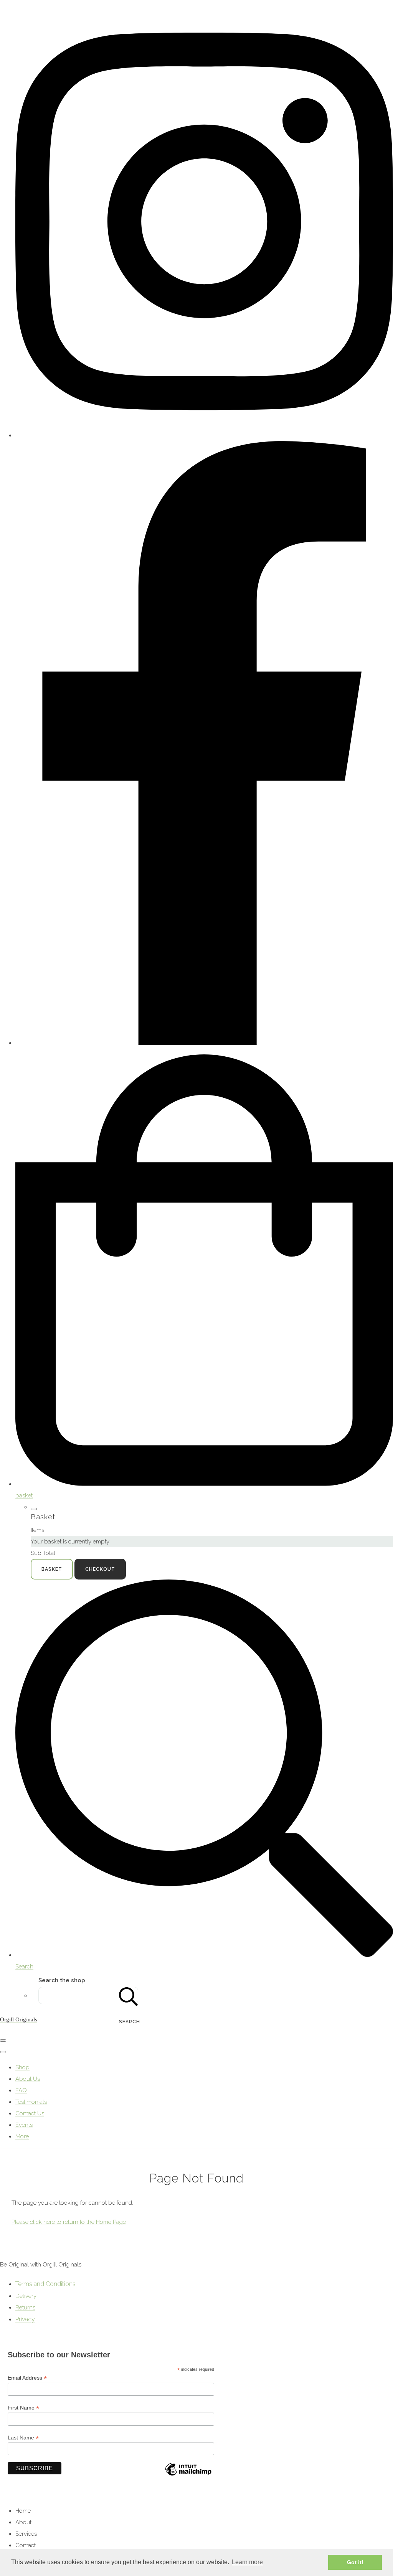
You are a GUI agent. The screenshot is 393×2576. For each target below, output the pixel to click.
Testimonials (31, 2102)
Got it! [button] (355, 2562)
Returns (25, 2308)
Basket (52, 1569)
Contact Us (30, 2113)
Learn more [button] (247, 2562)
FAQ (21, 2090)
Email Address (27, 2378)
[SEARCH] (129, 1995)
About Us (28, 2079)
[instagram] (204, 435)
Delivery (26, 2296)
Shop (22, 2067)
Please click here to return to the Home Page (69, 2222)
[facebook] (204, 1043)
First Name (23, 2408)
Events (24, 2125)
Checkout (100, 1569)
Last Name (23, 2438)
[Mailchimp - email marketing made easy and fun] (188, 2475)
